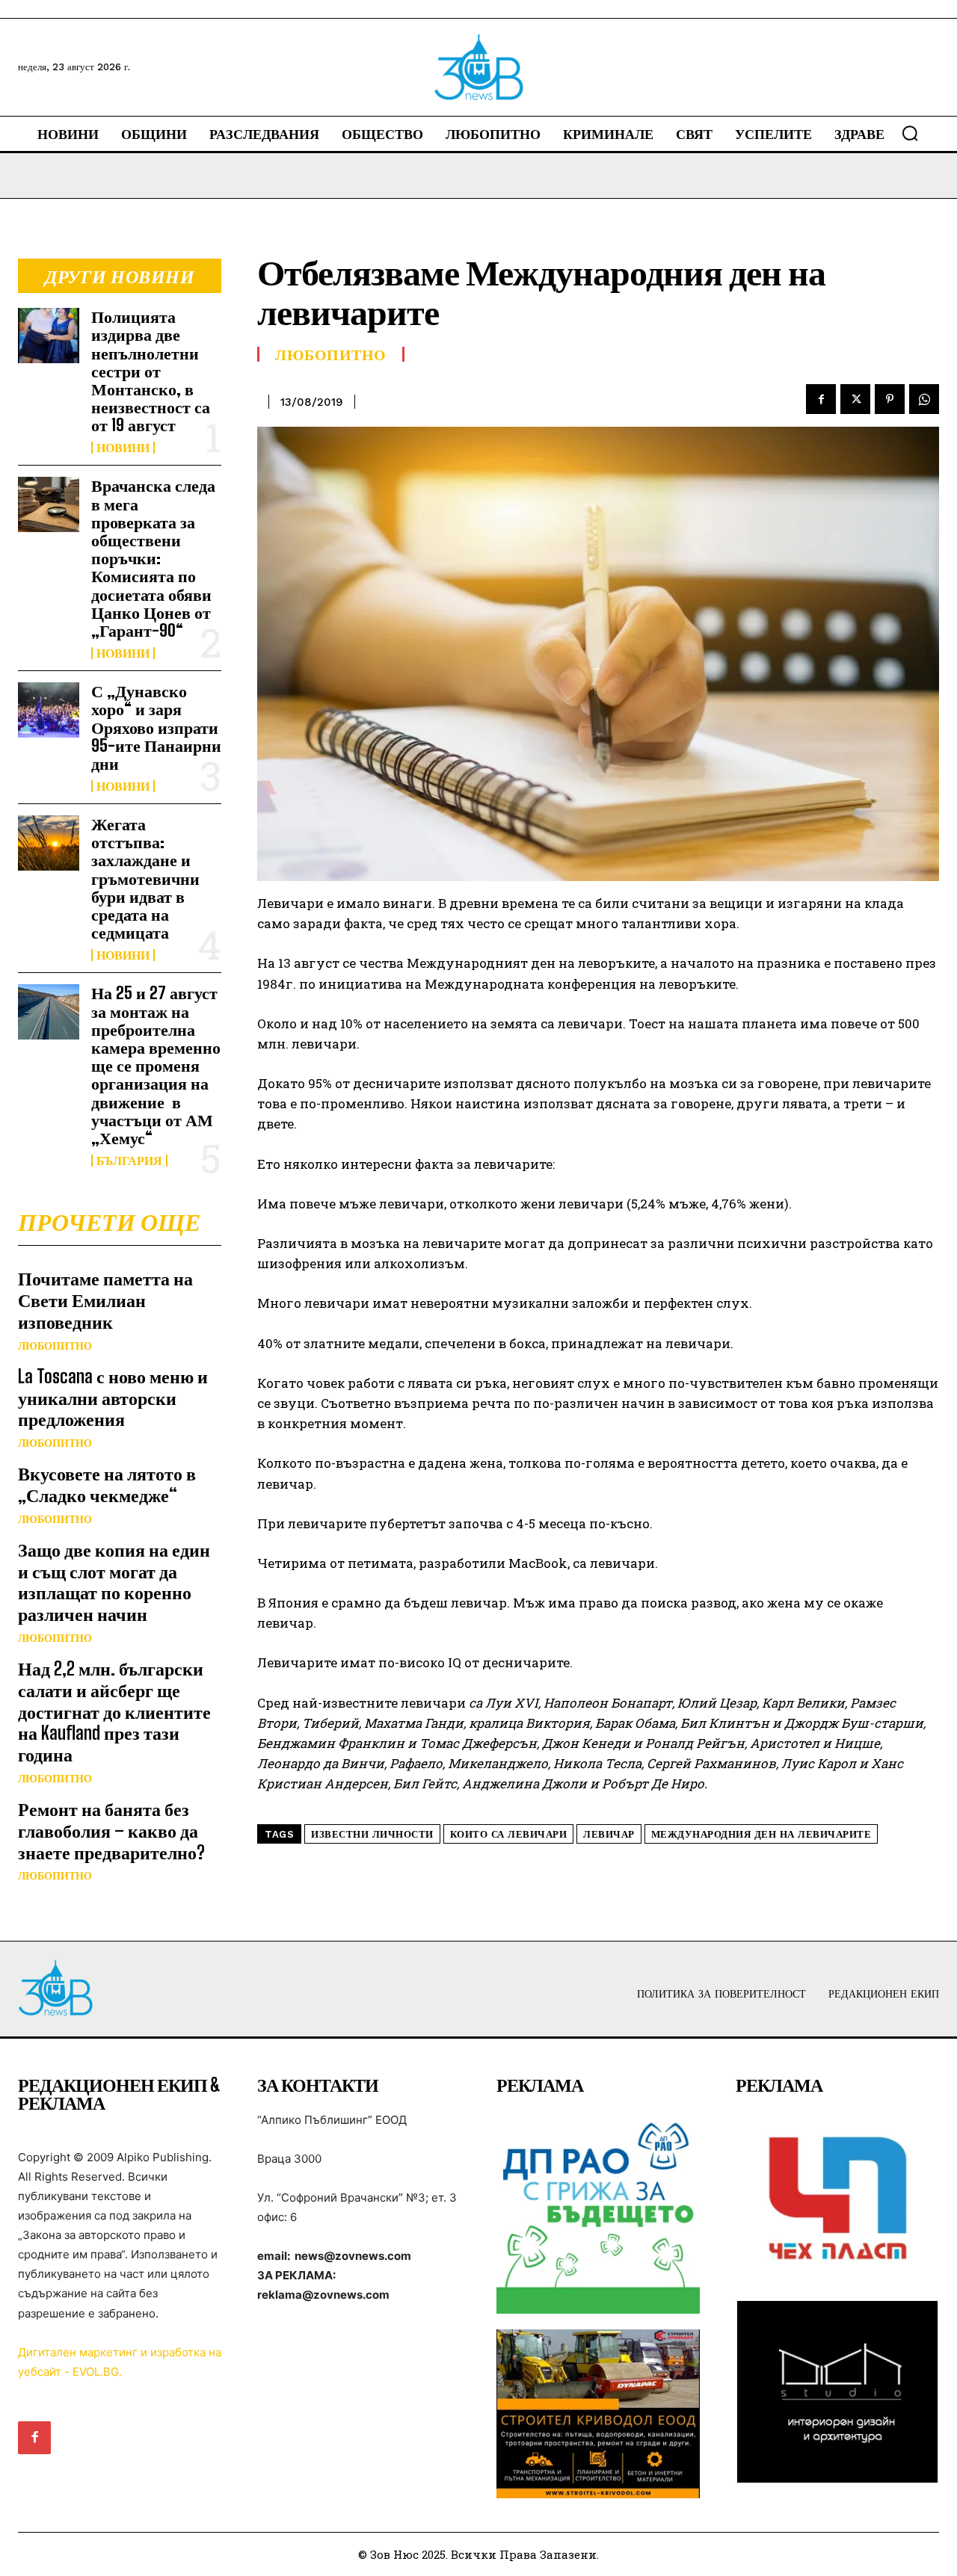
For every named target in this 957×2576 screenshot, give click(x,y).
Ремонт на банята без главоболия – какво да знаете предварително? (111, 1831)
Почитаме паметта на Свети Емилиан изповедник (105, 1300)
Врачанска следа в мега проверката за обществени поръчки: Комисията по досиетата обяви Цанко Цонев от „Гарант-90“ (153, 558)
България (129, 1161)
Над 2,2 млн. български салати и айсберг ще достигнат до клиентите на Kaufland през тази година (114, 1711)
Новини (123, 448)
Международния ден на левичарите (761, 1834)
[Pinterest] (890, 399)
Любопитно (55, 1346)
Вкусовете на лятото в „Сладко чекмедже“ (107, 1484)
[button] (910, 133)
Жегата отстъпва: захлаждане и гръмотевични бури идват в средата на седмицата (145, 878)
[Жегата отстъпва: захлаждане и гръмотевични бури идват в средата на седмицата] (49, 843)
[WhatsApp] (924, 399)
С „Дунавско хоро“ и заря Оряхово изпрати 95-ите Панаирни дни (156, 727)
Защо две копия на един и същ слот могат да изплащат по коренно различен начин (114, 1582)
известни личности (372, 1834)
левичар (609, 1834)
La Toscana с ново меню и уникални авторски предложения (113, 1398)
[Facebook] (821, 399)
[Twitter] (855, 399)
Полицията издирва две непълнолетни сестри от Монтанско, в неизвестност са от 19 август (151, 371)
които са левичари (509, 1834)
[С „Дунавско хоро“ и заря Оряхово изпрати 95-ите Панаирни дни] (49, 710)
